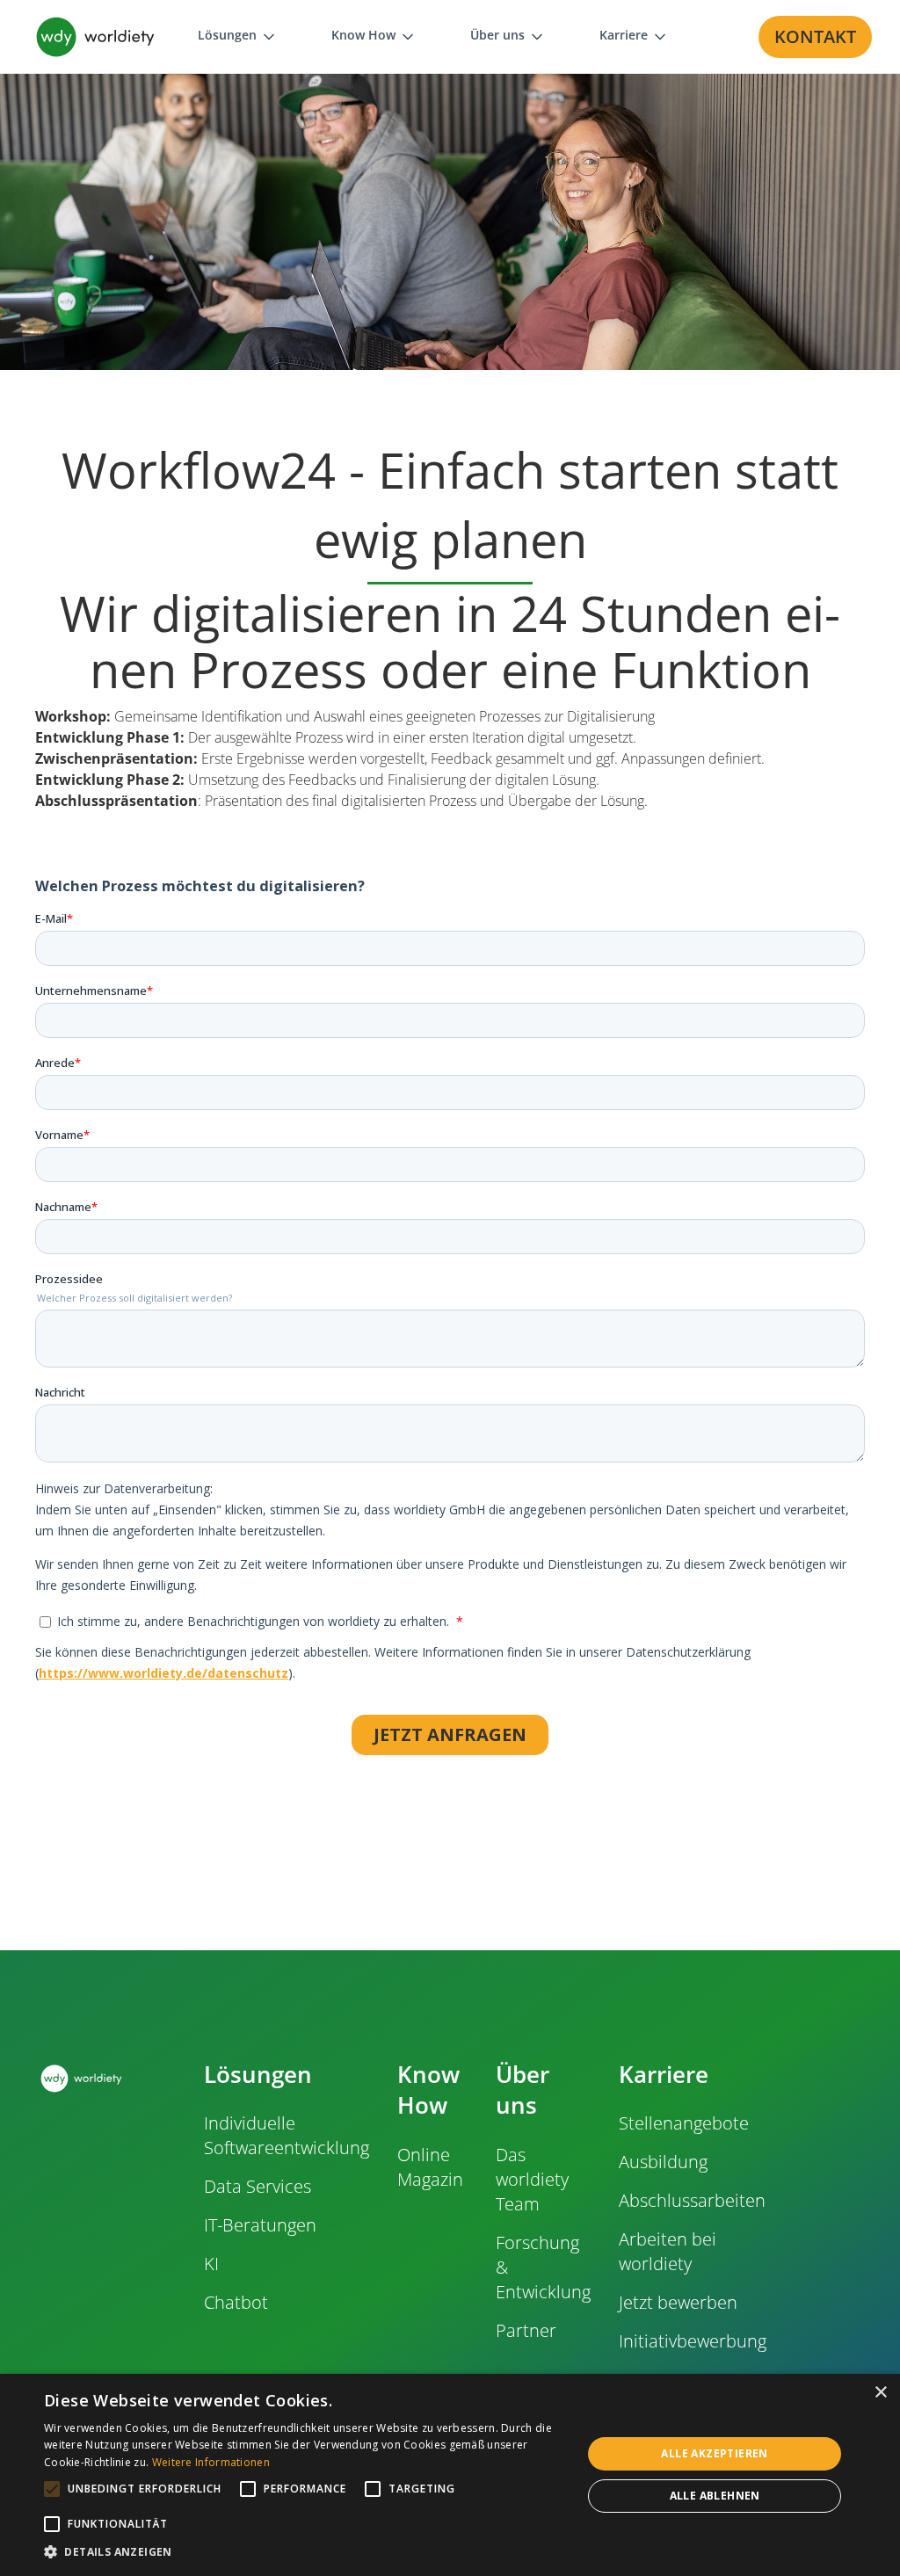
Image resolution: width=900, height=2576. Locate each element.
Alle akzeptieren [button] (714, 2453)
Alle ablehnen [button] (715, 2496)
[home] (95, 37)
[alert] (450, 2475)
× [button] (880, 2393)
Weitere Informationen (211, 2462)
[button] (238, 36)
